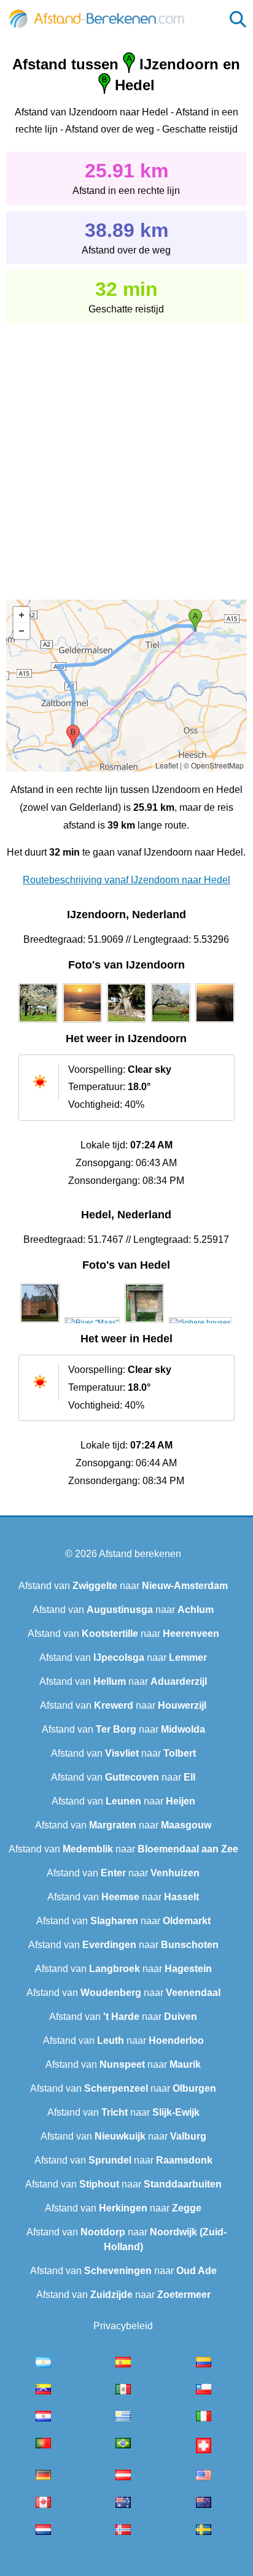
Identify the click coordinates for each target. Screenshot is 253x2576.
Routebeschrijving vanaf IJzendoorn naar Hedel (126, 880)
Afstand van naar (123, 1586)
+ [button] (21, 615)
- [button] (21, 631)
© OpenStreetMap (214, 765)
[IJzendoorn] (38, 1023)
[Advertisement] (126, 453)
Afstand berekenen (140, 1554)
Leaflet (167, 765)
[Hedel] (40, 1323)
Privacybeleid (123, 2326)
